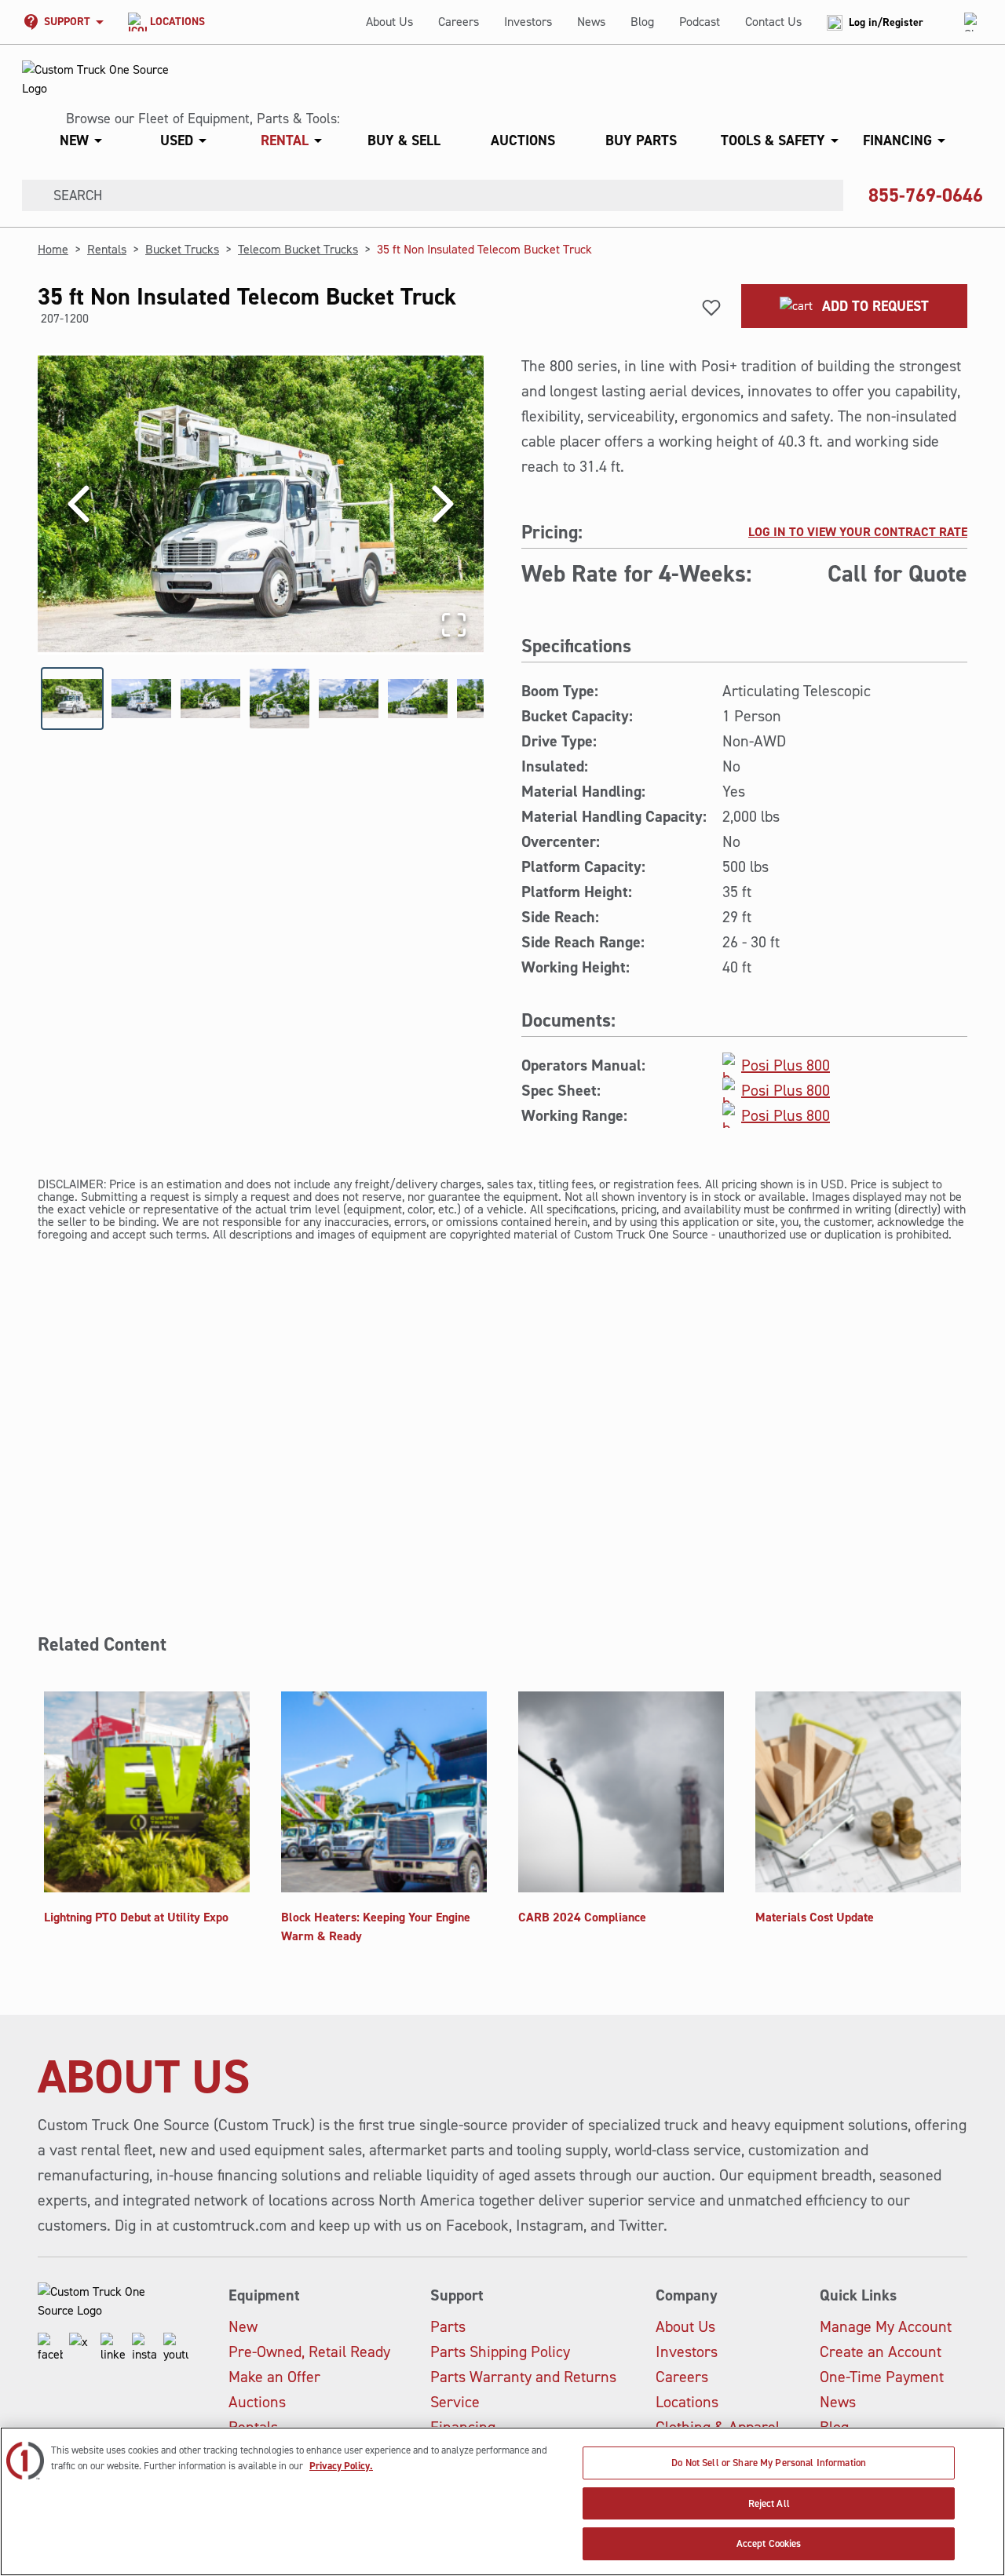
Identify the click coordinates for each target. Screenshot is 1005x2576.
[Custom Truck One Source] (97, 79)
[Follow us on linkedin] (113, 2348)
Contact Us (773, 22)
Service (455, 2402)
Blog (642, 22)
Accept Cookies (769, 2543)
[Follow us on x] (82, 2348)
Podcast (700, 22)
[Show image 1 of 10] (72, 699)
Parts (448, 2326)
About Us (389, 22)
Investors (528, 22)
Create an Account (881, 2352)
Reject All (769, 2503)
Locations (687, 2402)
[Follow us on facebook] (50, 2348)
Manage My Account (886, 2326)
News (591, 22)
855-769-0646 (926, 195)
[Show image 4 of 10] (280, 699)
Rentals (107, 249)
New (243, 2326)
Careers (459, 22)
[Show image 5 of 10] (349, 699)
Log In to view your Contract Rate (858, 532)
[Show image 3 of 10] (210, 699)
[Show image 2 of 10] (141, 699)
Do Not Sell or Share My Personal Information (769, 2463)
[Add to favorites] (711, 308)
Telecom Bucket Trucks (298, 249)
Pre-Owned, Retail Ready (309, 2352)
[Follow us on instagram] (144, 2348)
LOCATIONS (177, 22)
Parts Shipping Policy (500, 2352)
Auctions (257, 2402)
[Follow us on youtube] (176, 2348)
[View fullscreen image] (454, 625)
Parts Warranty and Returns (523, 2377)
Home (53, 249)
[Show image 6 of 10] (418, 699)
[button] (496, 140)
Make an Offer (274, 2377)
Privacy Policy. (341, 2466)
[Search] (31, 195)
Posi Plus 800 (786, 1065)
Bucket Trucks (182, 249)
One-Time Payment (882, 2377)
